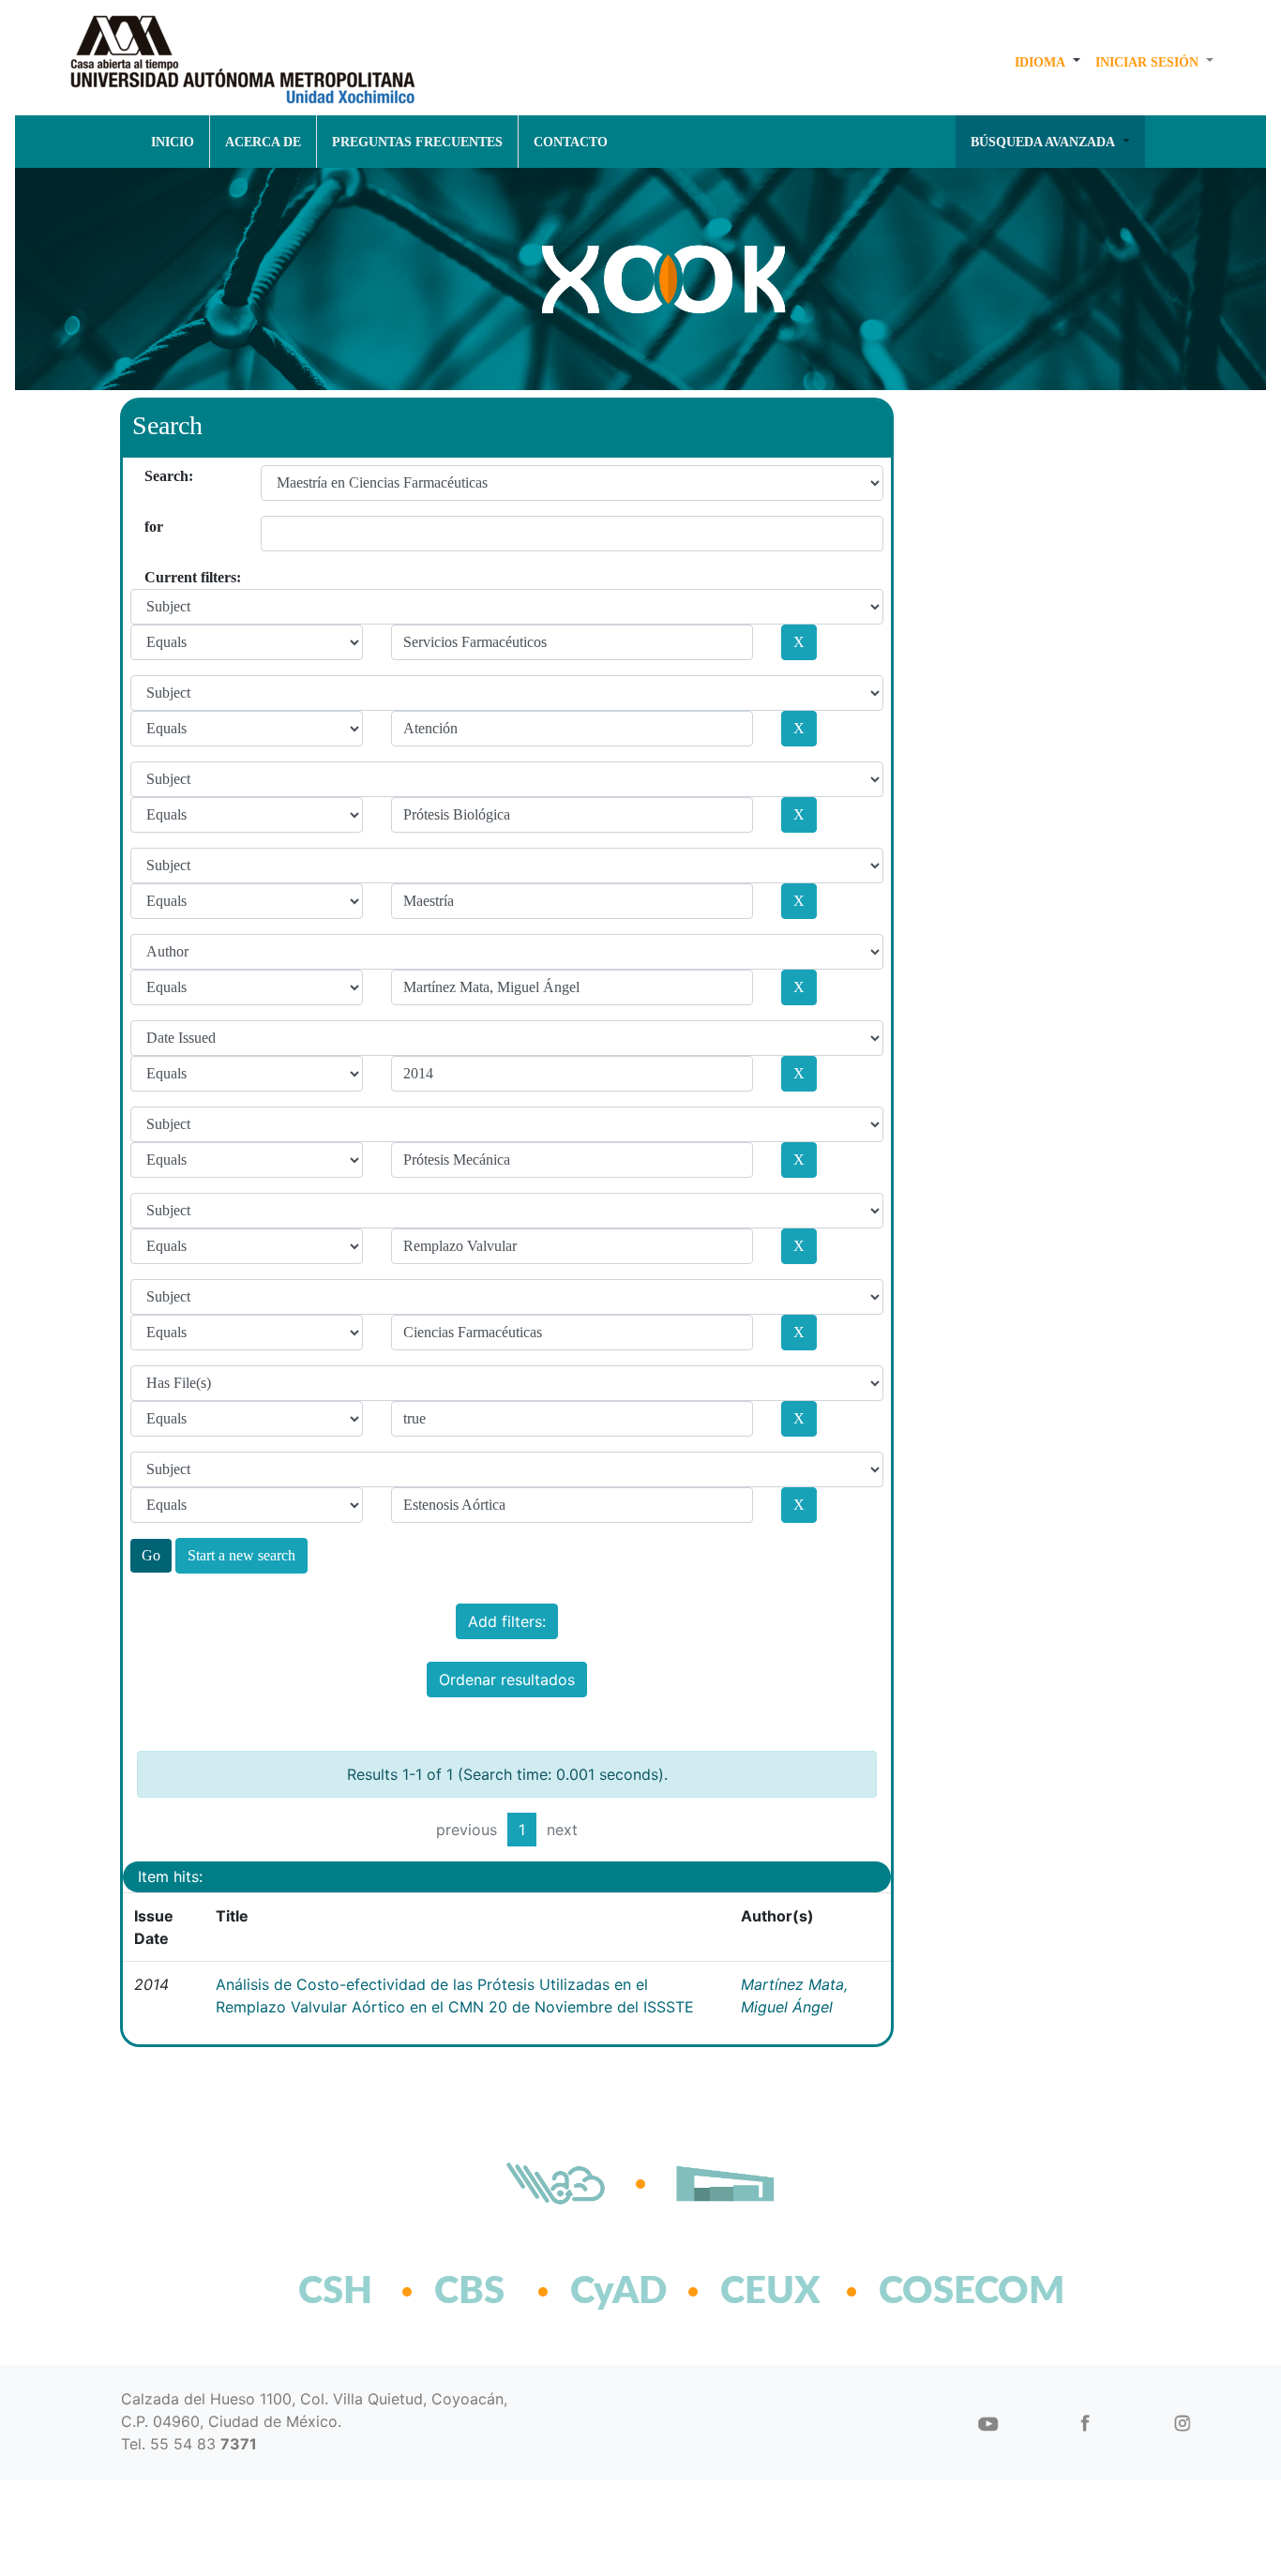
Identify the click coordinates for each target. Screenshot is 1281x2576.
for (151, 527)
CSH (335, 2292)
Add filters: (507, 1621)
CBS (469, 2292)
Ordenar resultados (507, 1680)
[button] (1047, 62)
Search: (151, 476)
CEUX (770, 2292)
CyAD (618, 2292)
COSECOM (931, 2292)
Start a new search (241, 1555)
